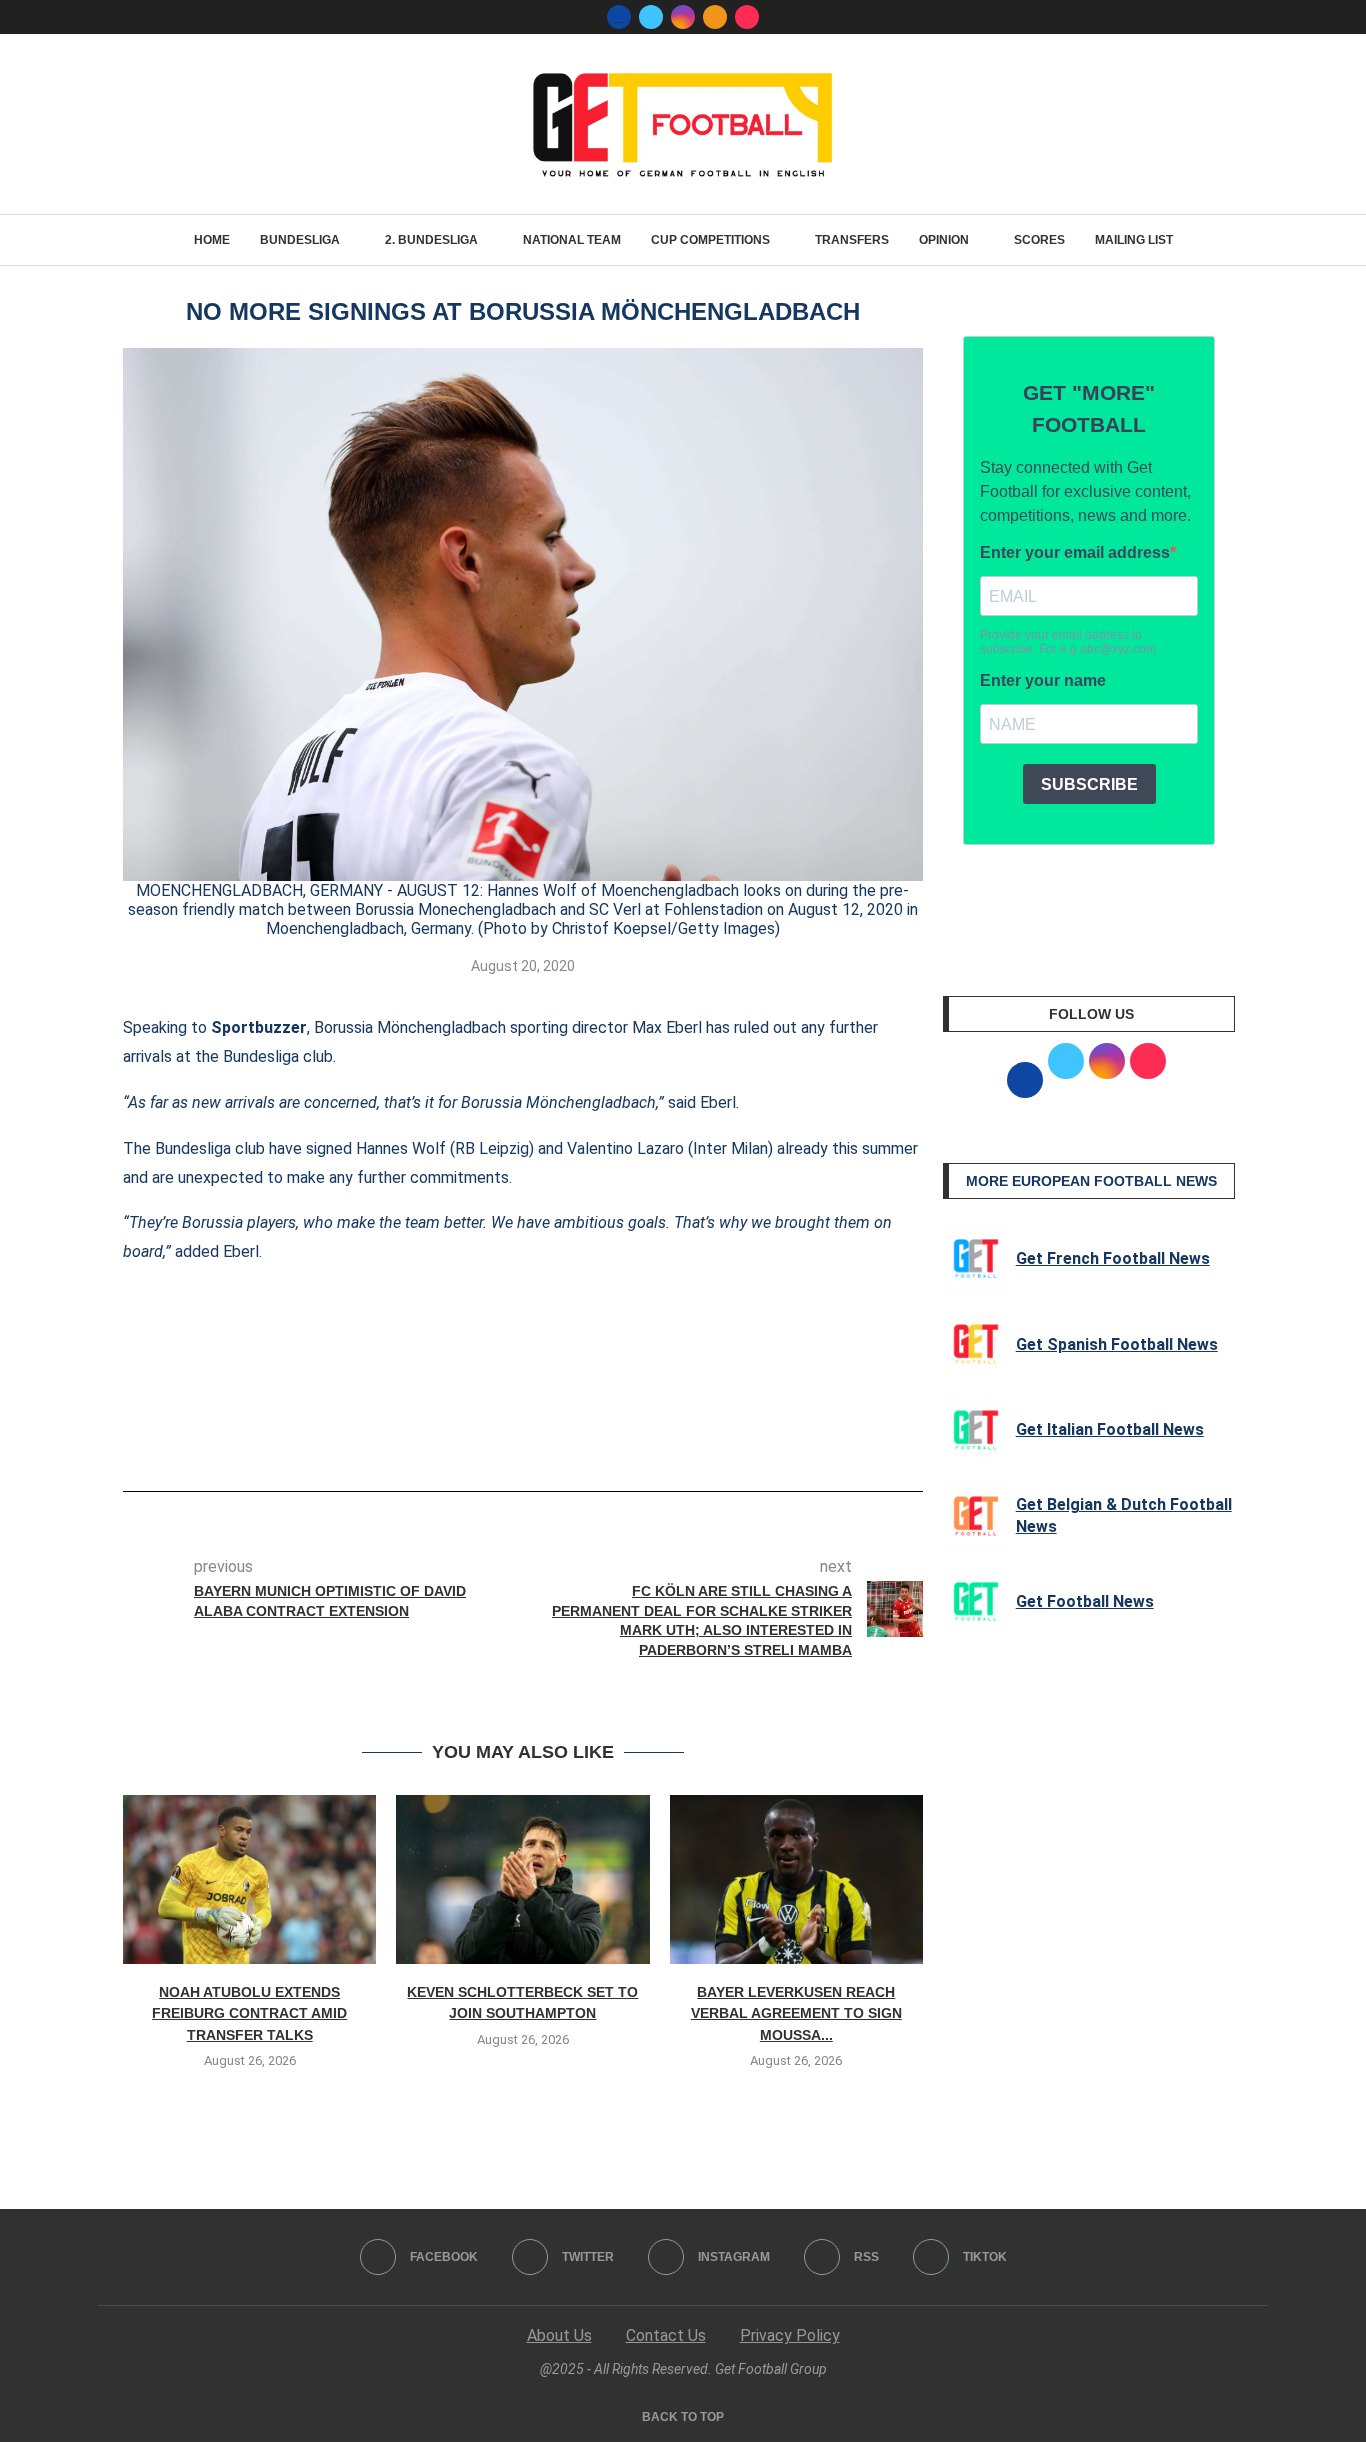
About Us (559, 2335)
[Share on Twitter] (531, 1435)
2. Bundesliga (431, 240)
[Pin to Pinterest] (564, 1435)
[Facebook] (619, 17)
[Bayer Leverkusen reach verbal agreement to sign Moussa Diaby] (796, 1879)
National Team (572, 240)
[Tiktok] (747, 17)
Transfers (852, 240)
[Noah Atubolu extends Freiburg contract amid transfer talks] (249, 1879)
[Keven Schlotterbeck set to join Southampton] (522, 1879)
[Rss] (715, 17)
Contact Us (666, 2335)
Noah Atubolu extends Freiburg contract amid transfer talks (249, 2013)
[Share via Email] (597, 1435)
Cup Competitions (710, 240)
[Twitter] (651, 17)
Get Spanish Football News (1117, 1344)
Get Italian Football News (1110, 1429)
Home (212, 240)
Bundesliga (300, 240)
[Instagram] (683, 17)
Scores (1039, 240)
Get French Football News (1113, 1258)
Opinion (944, 240)
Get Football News (1085, 1601)
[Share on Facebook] (492, 1435)
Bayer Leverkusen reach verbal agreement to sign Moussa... (796, 2013)
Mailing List (1134, 240)
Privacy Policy (790, 2335)
